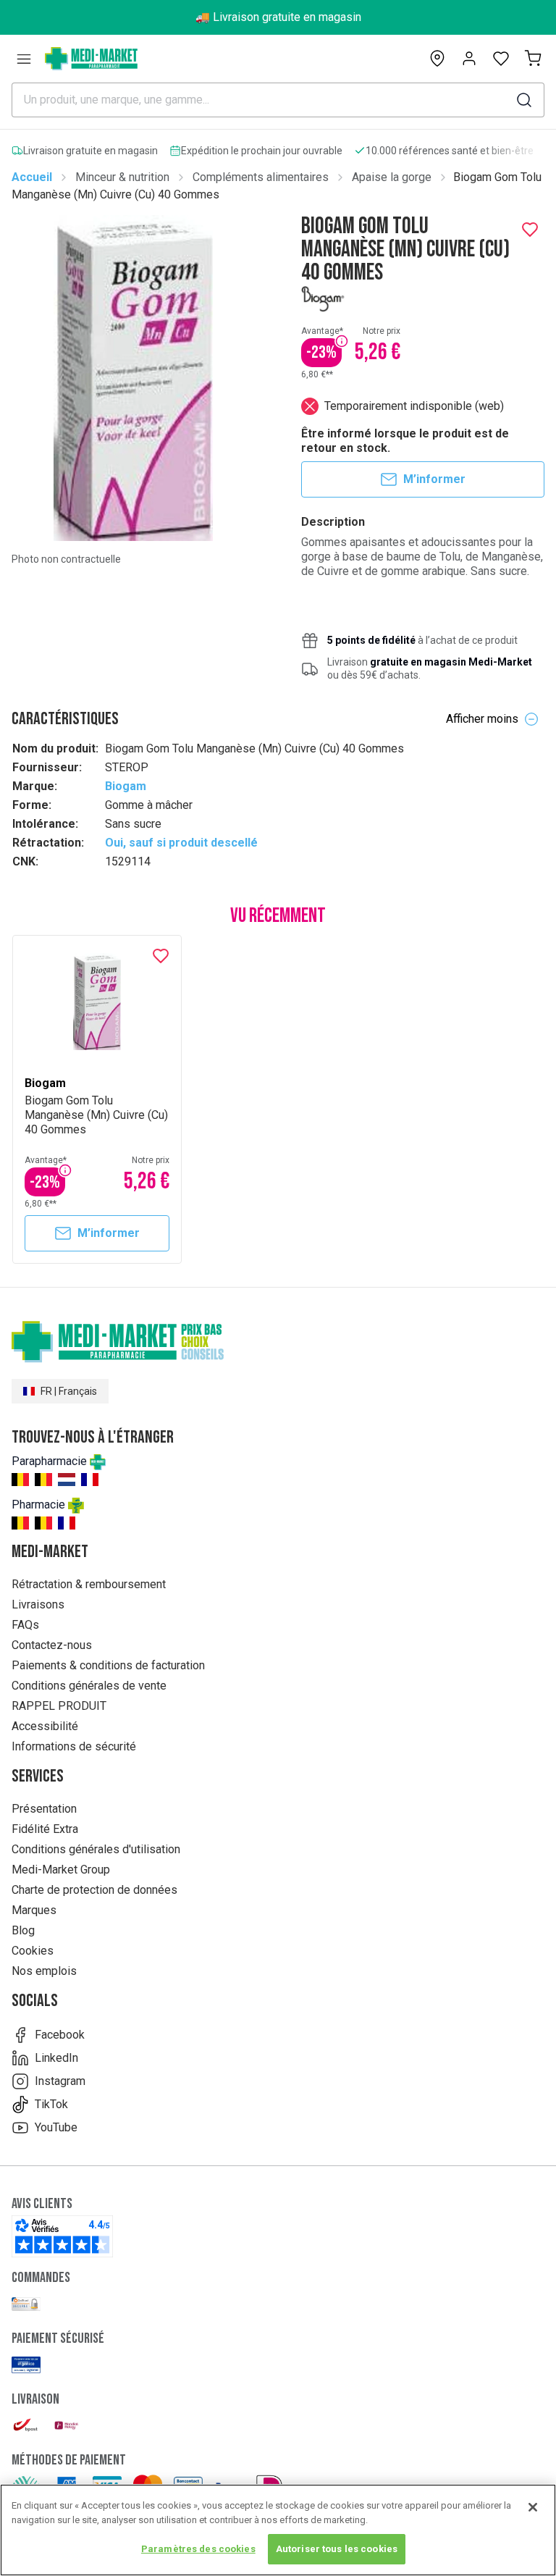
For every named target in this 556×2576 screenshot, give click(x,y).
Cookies (33, 1951)
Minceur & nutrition (122, 177)
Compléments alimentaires (261, 177)
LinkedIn (56, 2058)
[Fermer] (533, 2507)
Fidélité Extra (45, 1829)
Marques (34, 1910)
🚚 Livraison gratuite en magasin (278, 17)
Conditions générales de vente (89, 1686)
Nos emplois (44, 1971)
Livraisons (38, 1604)
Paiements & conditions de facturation (108, 1665)
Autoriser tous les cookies (337, 2549)
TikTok (51, 2104)
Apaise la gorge (392, 177)
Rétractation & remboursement (89, 1584)
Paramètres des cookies (198, 2549)
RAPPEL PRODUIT (59, 1706)
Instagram (60, 2081)
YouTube (56, 2127)
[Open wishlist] (501, 59)
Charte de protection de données (94, 1890)
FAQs (25, 1625)
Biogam (126, 786)
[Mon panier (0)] (533, 59)
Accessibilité (45, 1726)
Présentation (44, 1809)
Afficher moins (482, 719)
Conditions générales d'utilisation (96, 1849)
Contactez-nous (52, 1645)
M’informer (434, 479)
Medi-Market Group (61, 1870)
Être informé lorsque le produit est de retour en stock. (405, 441)
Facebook (60, 2035)
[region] (278, 2530)
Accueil (32, 177)
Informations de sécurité (74, 1746)
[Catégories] (24, 59)
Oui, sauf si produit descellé (181, 843)
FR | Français (69, 1391)
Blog (23, 1930)
